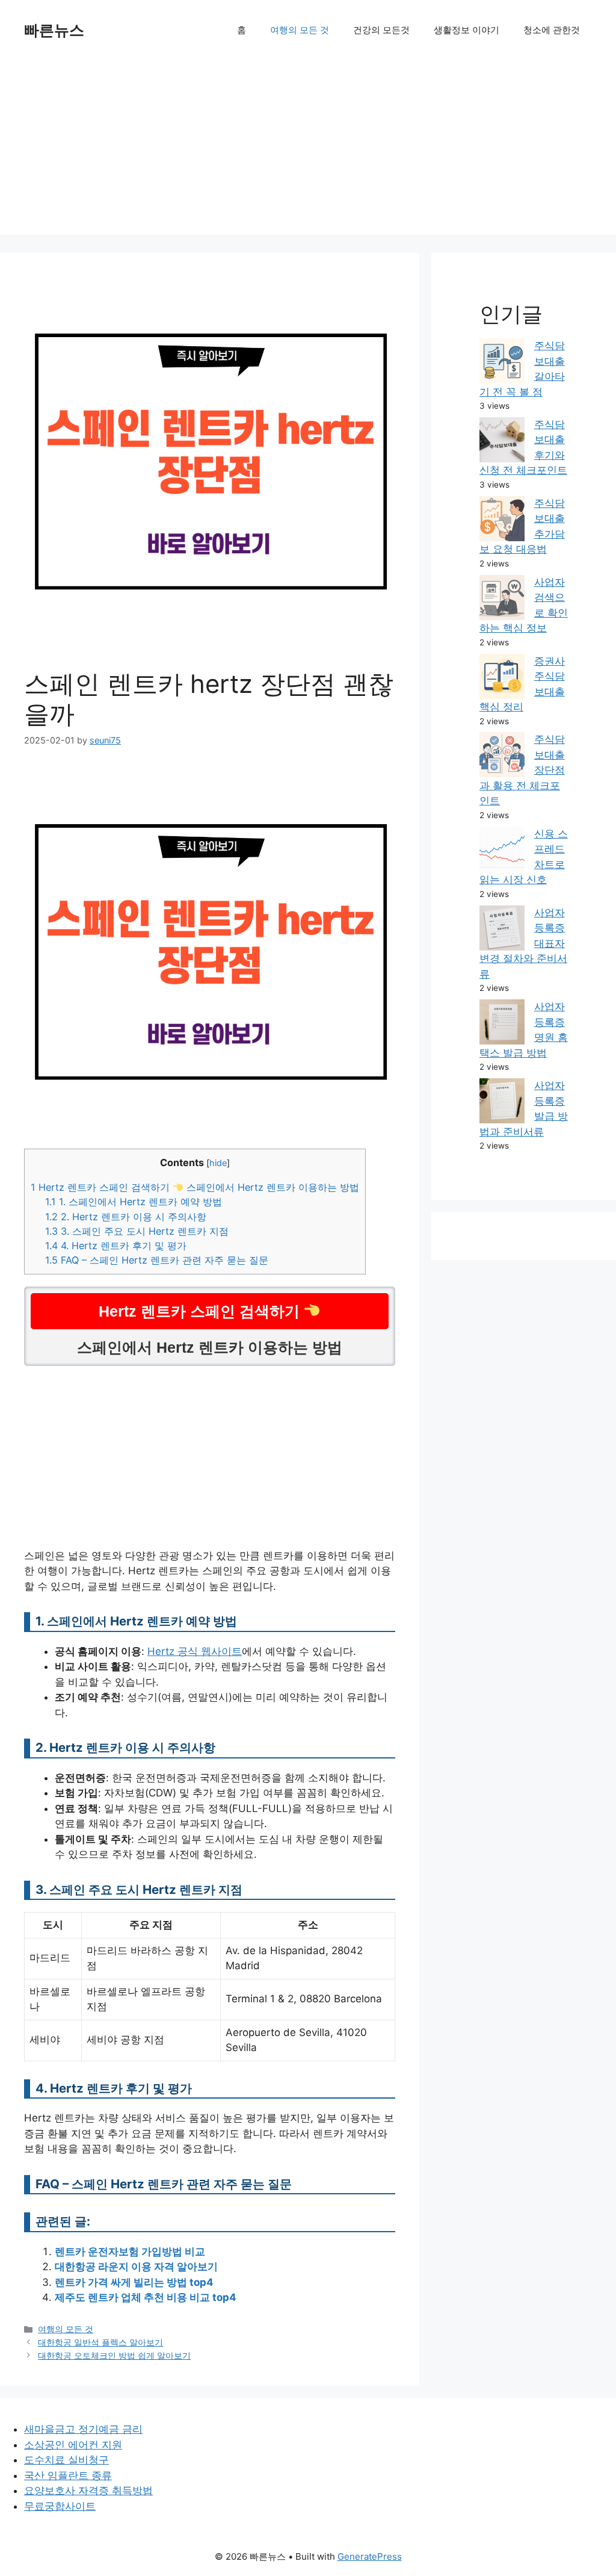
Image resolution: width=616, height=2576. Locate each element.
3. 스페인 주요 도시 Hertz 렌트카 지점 (137, 1231)
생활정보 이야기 (467, 30)
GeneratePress (370, 2556)
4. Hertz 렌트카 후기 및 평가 (116, 1246)
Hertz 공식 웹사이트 (195, 1651)
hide (218, 1163)
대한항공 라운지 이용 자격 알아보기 (136, 2267)
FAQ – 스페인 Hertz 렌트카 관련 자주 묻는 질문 (157, 1260)
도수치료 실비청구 (66, 2460)
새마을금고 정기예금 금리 (83, 2429)
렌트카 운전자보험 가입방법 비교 (130, 2252)
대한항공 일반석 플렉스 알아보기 (100, 2342)
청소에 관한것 (552, 30)
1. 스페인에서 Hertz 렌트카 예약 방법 (134, 1202)
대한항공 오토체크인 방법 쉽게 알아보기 (114, 2355)
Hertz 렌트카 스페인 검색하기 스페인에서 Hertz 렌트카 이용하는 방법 (195, 1187)
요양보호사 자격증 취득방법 (88, 2491)
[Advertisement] (308, 151)
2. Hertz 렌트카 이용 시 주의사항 (126, 1217)
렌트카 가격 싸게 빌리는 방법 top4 (134, 2282)
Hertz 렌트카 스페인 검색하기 (201, 1311)
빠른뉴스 (54, 30)
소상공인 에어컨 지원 (73, 2445)
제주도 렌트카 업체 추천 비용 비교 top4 (146, 2297)
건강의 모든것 (381, 30)
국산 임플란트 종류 (68, 2475)
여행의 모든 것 (300, 30)
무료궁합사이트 (60, 2506)
